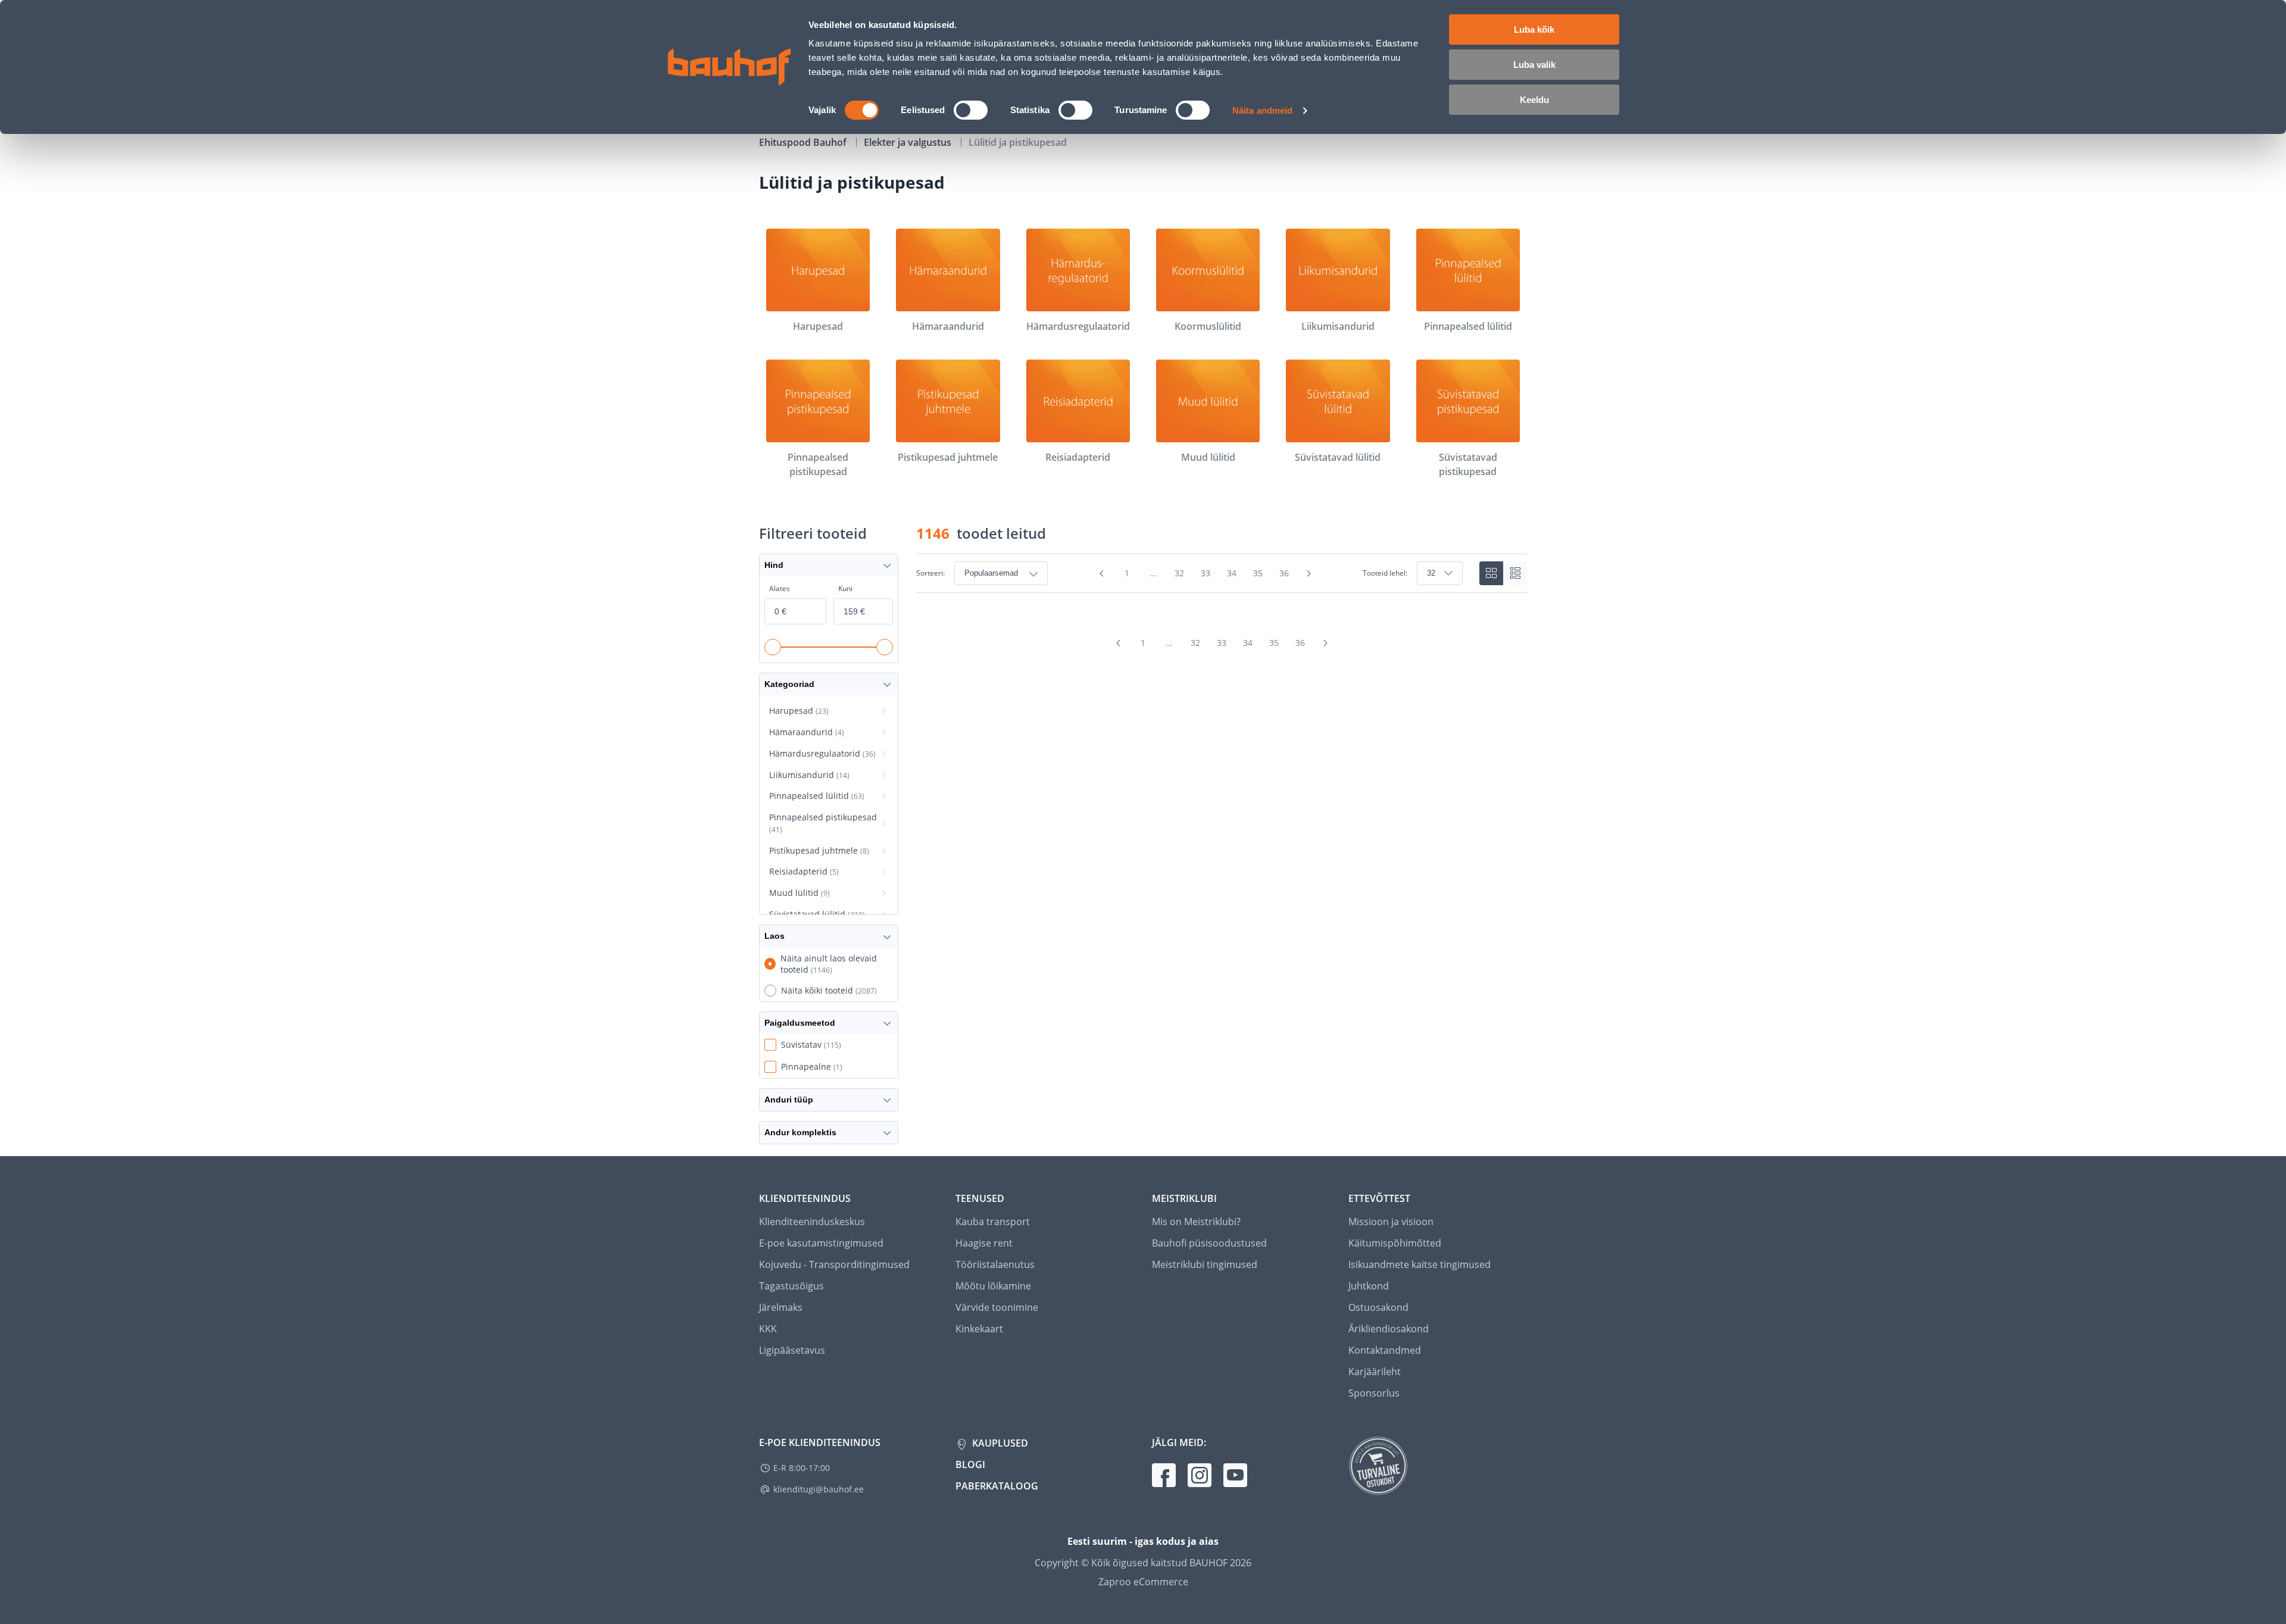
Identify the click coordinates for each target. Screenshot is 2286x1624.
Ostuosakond (1378, 1307)
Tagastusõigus (791, 1286)
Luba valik (1534, 65)
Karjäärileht (1375, 1372)
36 (1284, 573)
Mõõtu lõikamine (993, 1286)
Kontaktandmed (1385, 1350)
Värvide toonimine (997, 1307)
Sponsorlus (1374, 1393)
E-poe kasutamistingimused (821, 1243)
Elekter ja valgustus (909, 142)
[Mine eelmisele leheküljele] (1102, 573)
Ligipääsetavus (792, 1350)
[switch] (971, 110)
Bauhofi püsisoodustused (1209, 1243)
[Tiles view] (1491, 573)
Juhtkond (1369, 1286)
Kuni (845, 588)
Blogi (970, 1464)
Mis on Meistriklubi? (1196, 1222)
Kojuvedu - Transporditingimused (834, 1264)
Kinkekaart (979, 1329)
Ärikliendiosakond (1389, 1329)
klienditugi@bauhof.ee (819, 1489)
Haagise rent (984, 1243)
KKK (768, 1329)
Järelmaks (781, 1307)
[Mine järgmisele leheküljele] (1309, 573)
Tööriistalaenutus (995, 1264)
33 (1206, 573)
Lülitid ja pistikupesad (1018, 142)
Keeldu (1534, 100)
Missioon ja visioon (1391, 1222)
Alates (780, 588)
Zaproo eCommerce (1143, 1582)
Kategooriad (789, 684)
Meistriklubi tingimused (1205, 1264)
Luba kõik (1534, 29)
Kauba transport (993, 1222)
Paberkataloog (997, 1486)
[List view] (1515, 573)
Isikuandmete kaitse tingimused (1420, 1264)
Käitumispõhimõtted (1395, 1243)
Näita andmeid (1262, 110)
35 (1258, 573)
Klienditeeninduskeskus (812, 1222)
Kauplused (999, 1443)
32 (1179, 573)
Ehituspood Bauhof (804, 142)
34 (1232, 573)
